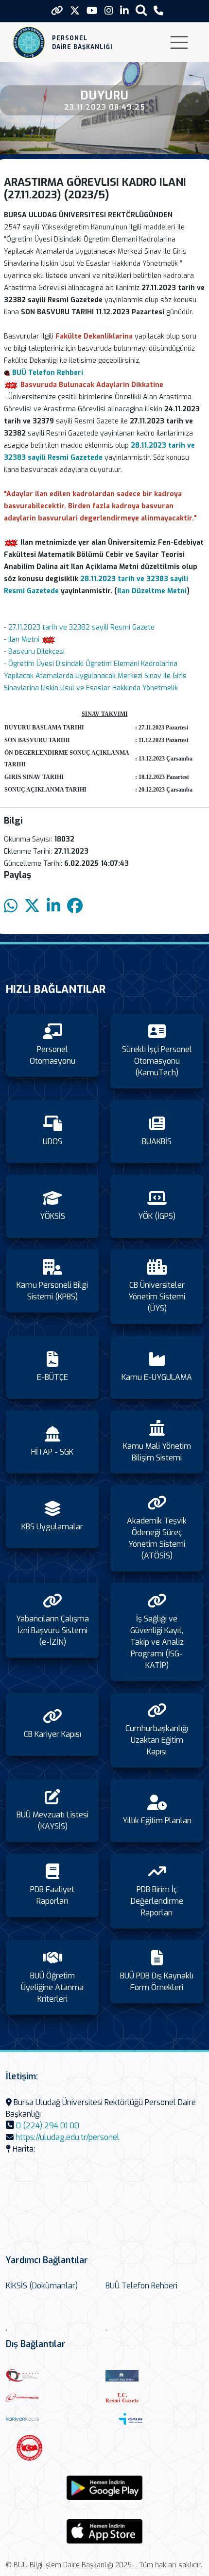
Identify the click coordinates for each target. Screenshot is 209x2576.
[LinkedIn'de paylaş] (53, 906)
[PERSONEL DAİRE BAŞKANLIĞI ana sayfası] (29, 42)
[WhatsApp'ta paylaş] (11, 906)
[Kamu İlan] (53, 2448)
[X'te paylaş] (32, 906)
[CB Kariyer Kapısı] (53, 2419)
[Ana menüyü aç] (179, 42)
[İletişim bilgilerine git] (158, 11)
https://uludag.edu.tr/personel (68, 2137)
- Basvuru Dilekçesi (34, 652)
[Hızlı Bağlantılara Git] (57, 11)
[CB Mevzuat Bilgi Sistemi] (153, 2375)
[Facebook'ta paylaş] (75, 906)
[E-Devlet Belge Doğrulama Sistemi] (53, 2398)
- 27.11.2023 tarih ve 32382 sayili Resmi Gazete (79, 627)
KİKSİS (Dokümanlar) (42, 2286)
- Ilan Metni (22, 640)
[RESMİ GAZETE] (153, 2398)
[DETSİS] (53, 2375)
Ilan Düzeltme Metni (152, 591)
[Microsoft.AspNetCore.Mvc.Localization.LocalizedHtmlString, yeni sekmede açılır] (104, 2488)
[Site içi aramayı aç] (141, 10)
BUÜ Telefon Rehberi (141, 2286)
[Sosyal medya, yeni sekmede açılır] (75, 11)
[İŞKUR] (153, 2419)
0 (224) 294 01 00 (48, 2126)
